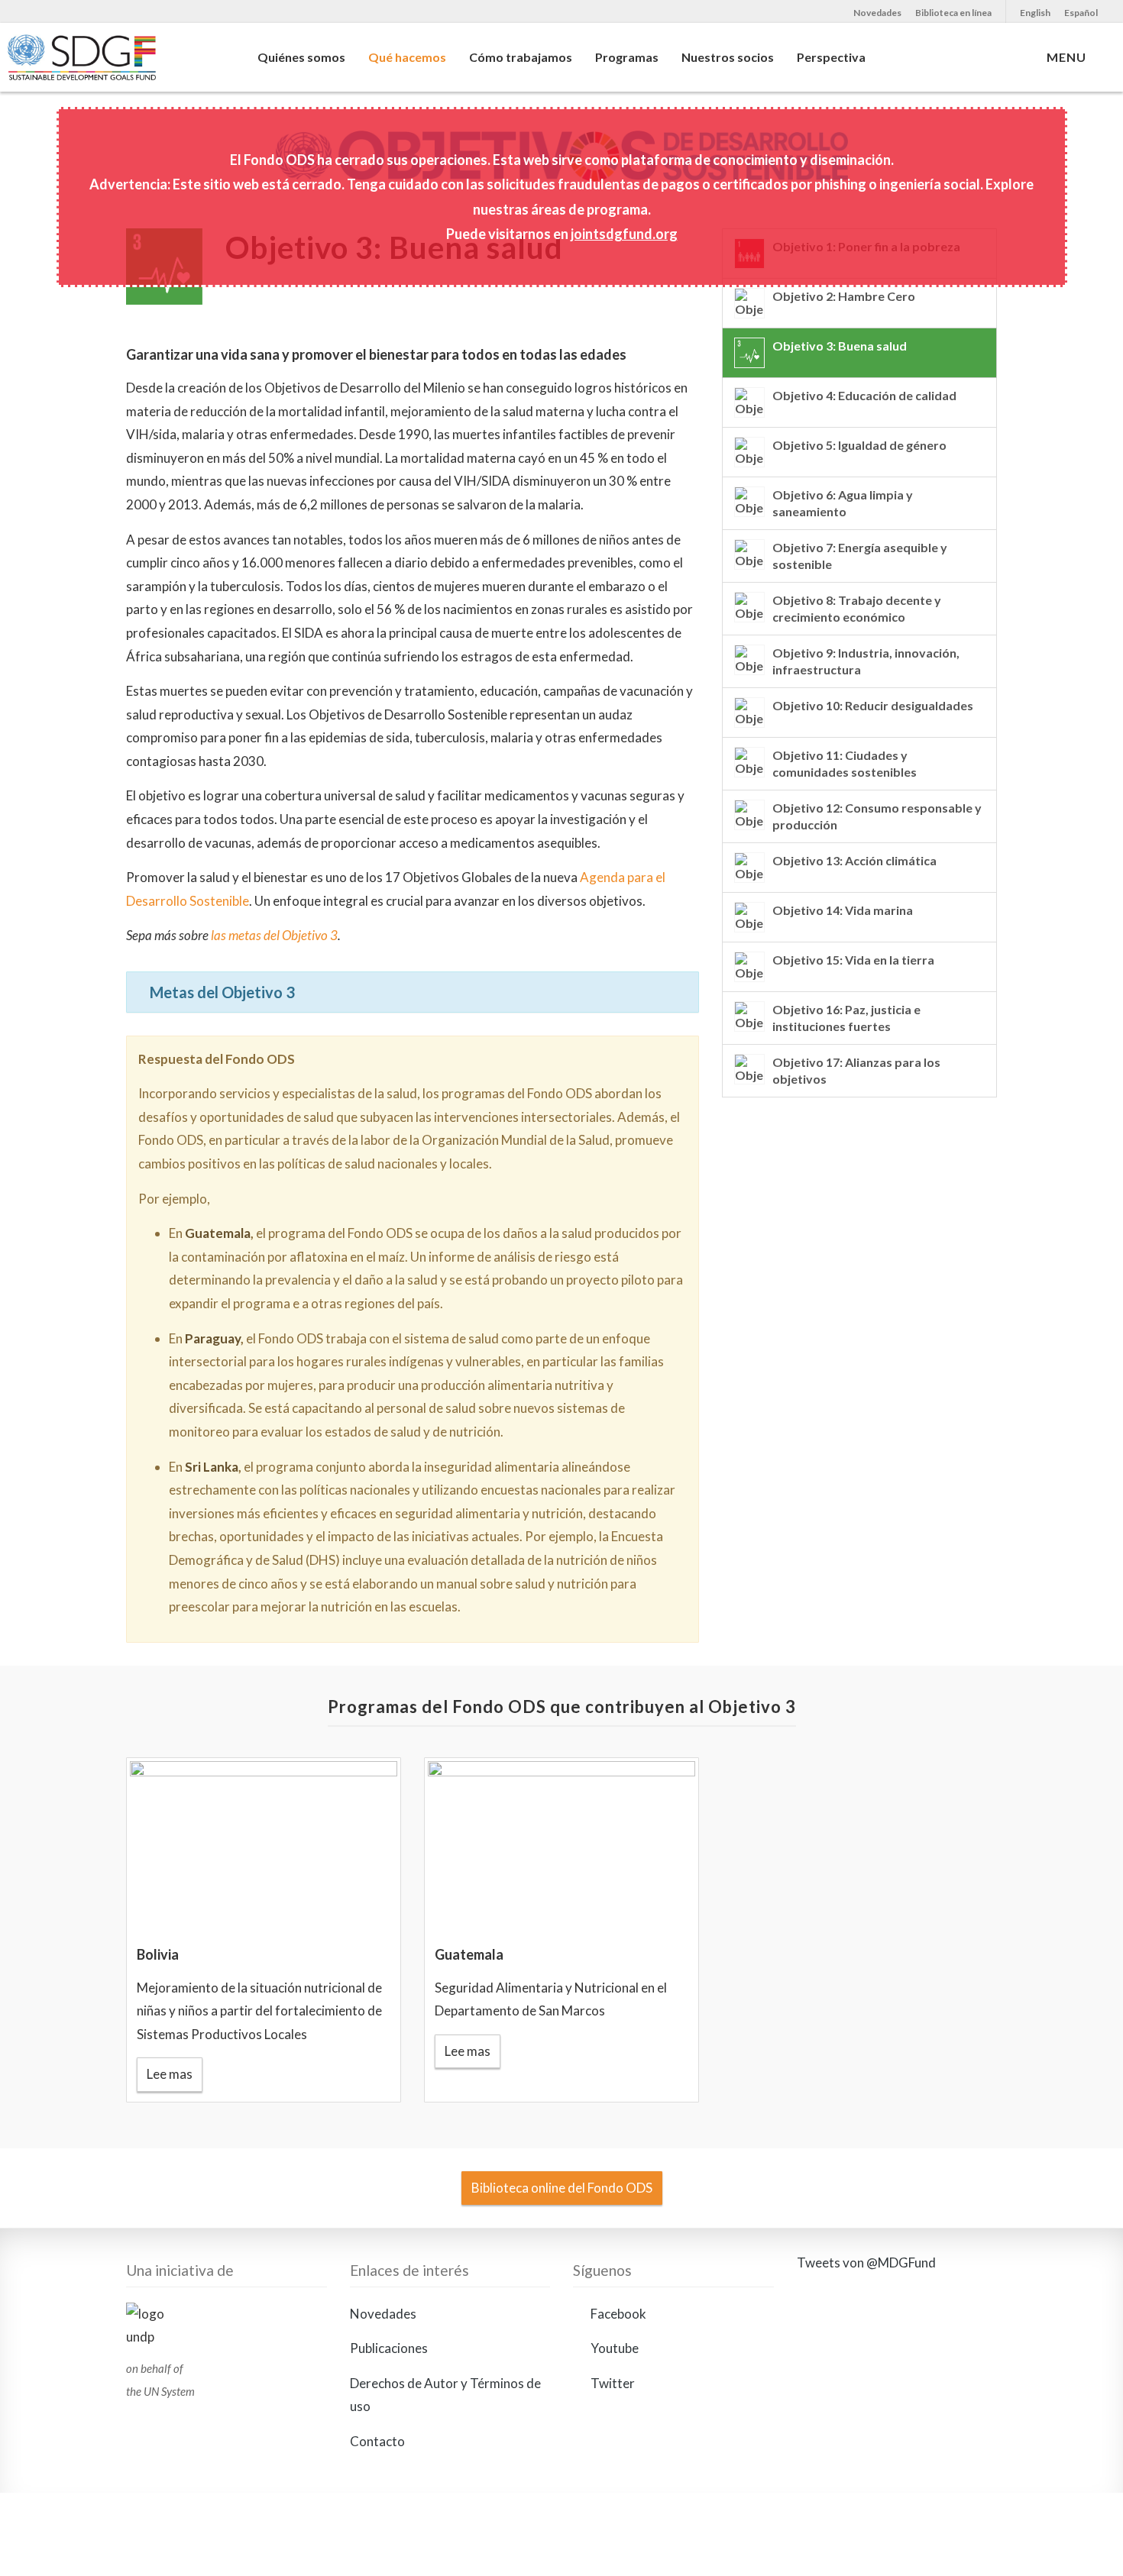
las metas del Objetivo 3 (274, 935)
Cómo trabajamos (521, 57)
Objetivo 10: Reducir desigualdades (873, 705)
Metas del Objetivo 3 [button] (222, 992)
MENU (1070, 57)
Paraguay (213, 1338)
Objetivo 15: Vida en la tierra (853, 960)
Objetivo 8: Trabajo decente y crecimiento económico (857, 608)
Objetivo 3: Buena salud (840, 346)
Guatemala (218, 1233)
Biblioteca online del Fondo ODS (562, 2188)
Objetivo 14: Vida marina (843, 910)
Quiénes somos (301, 57)
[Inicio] (113, 65)
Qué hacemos (407, 57)
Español (1081, 13)
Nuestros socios (728, 57)
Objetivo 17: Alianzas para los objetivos (856, 1070)
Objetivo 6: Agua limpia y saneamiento (843, 503)
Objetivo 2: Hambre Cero (844, 296)
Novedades (877, 13)
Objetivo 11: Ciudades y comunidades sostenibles (845, 763)
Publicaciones (389, 2349)
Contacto (377, 2442)
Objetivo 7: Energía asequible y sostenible (860, 556)
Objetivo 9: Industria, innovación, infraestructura (866, 661)
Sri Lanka (212, 1467)
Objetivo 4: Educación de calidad (864, 395)
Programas (627, 57)
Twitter (612, 2383)
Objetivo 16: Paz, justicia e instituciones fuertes (846, 1018)
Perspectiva (831, 57)
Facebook (617, 2314)
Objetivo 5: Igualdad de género (859, 445)
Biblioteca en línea (953, 13)
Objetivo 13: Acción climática (854, 860)
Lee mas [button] (170, 2074)
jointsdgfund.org (624, 234)
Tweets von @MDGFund (866, 2262)
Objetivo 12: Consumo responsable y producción (877, 816)
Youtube (613, 2349)
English (1035, 13)
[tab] (413, 992)
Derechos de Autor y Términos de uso (445, 2395)
